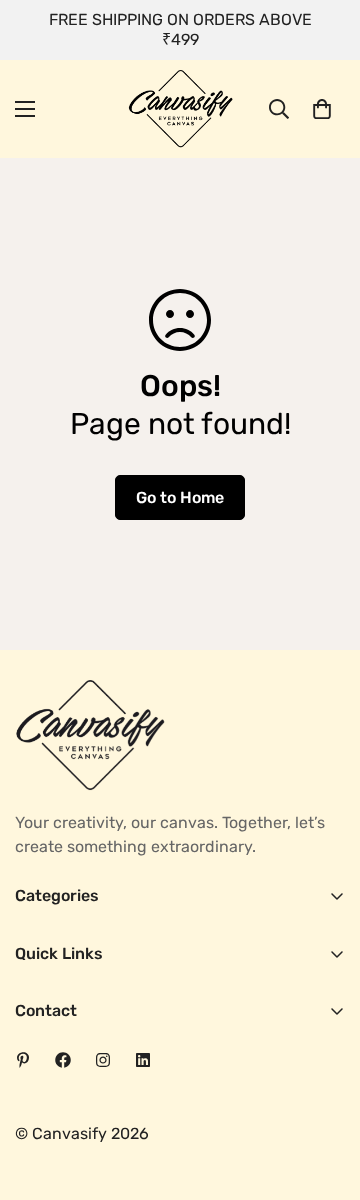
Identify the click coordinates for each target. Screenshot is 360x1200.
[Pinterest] (23, 1060)
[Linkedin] (143, 1060)
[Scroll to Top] (324, 1094)
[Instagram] (103, 1060)
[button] (322, 109)
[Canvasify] (180, 109)
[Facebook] (63, 1060)
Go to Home (180, 497)
